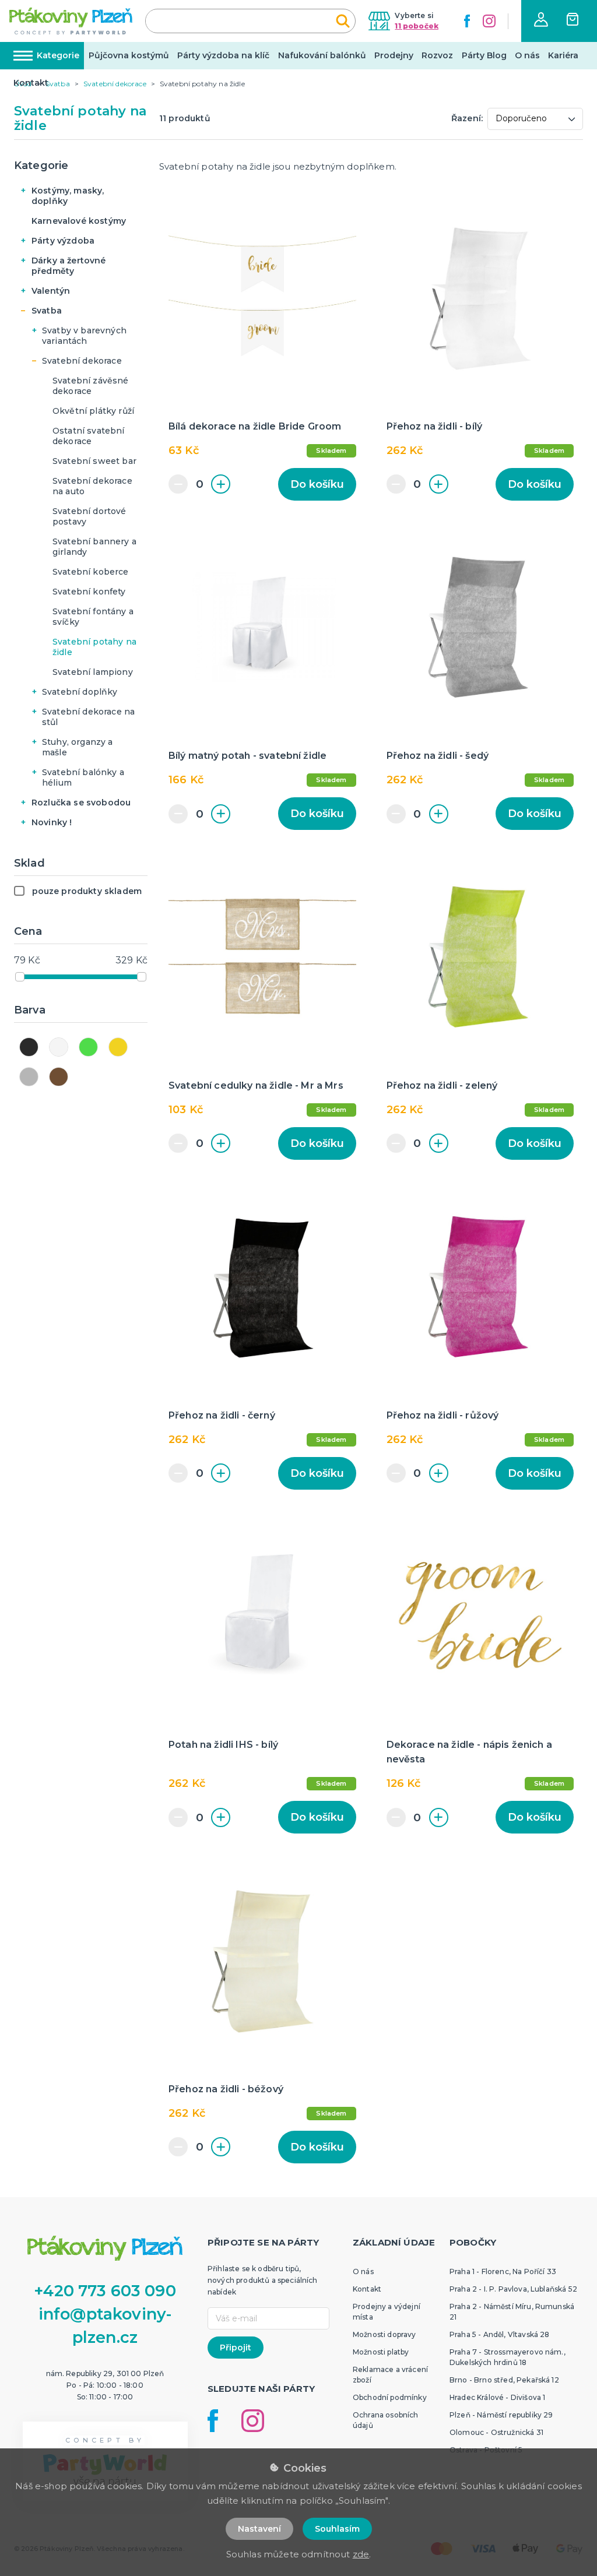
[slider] (20, 977)
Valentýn (51, 291)
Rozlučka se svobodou (81, 803)
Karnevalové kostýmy (79, 221)
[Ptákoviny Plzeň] (71, 21)
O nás (527, 55)
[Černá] (29, 1047)
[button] (541, 20)
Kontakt (31, 83)
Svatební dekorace (82, 361)
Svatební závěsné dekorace (91, 386)
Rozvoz (437, 55)
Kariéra (563, 55)
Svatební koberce (91, 572)
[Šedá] (29, 1077)
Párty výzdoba (63, 241)
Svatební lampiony (93, 672)
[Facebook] (467, 21)
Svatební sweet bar (94, 461)
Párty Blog (484, 55)
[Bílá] (59, 1047)
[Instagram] (489, 21)
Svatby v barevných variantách (84, 336)
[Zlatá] (118, 1047)
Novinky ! (52, 822)
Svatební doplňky (80, 692)
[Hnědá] (59, 1077)
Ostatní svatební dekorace (89, 436)
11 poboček (417, 26)
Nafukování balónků (322, 55)
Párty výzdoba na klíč (223, 55)
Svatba (47, 311)
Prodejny (394, 55)
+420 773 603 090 (105, 2291)
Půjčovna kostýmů (129, 55)
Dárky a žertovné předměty (69, 266)
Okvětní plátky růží (93, 411)
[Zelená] (88, 1047)
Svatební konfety (89, 592)
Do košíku (317, 484)
